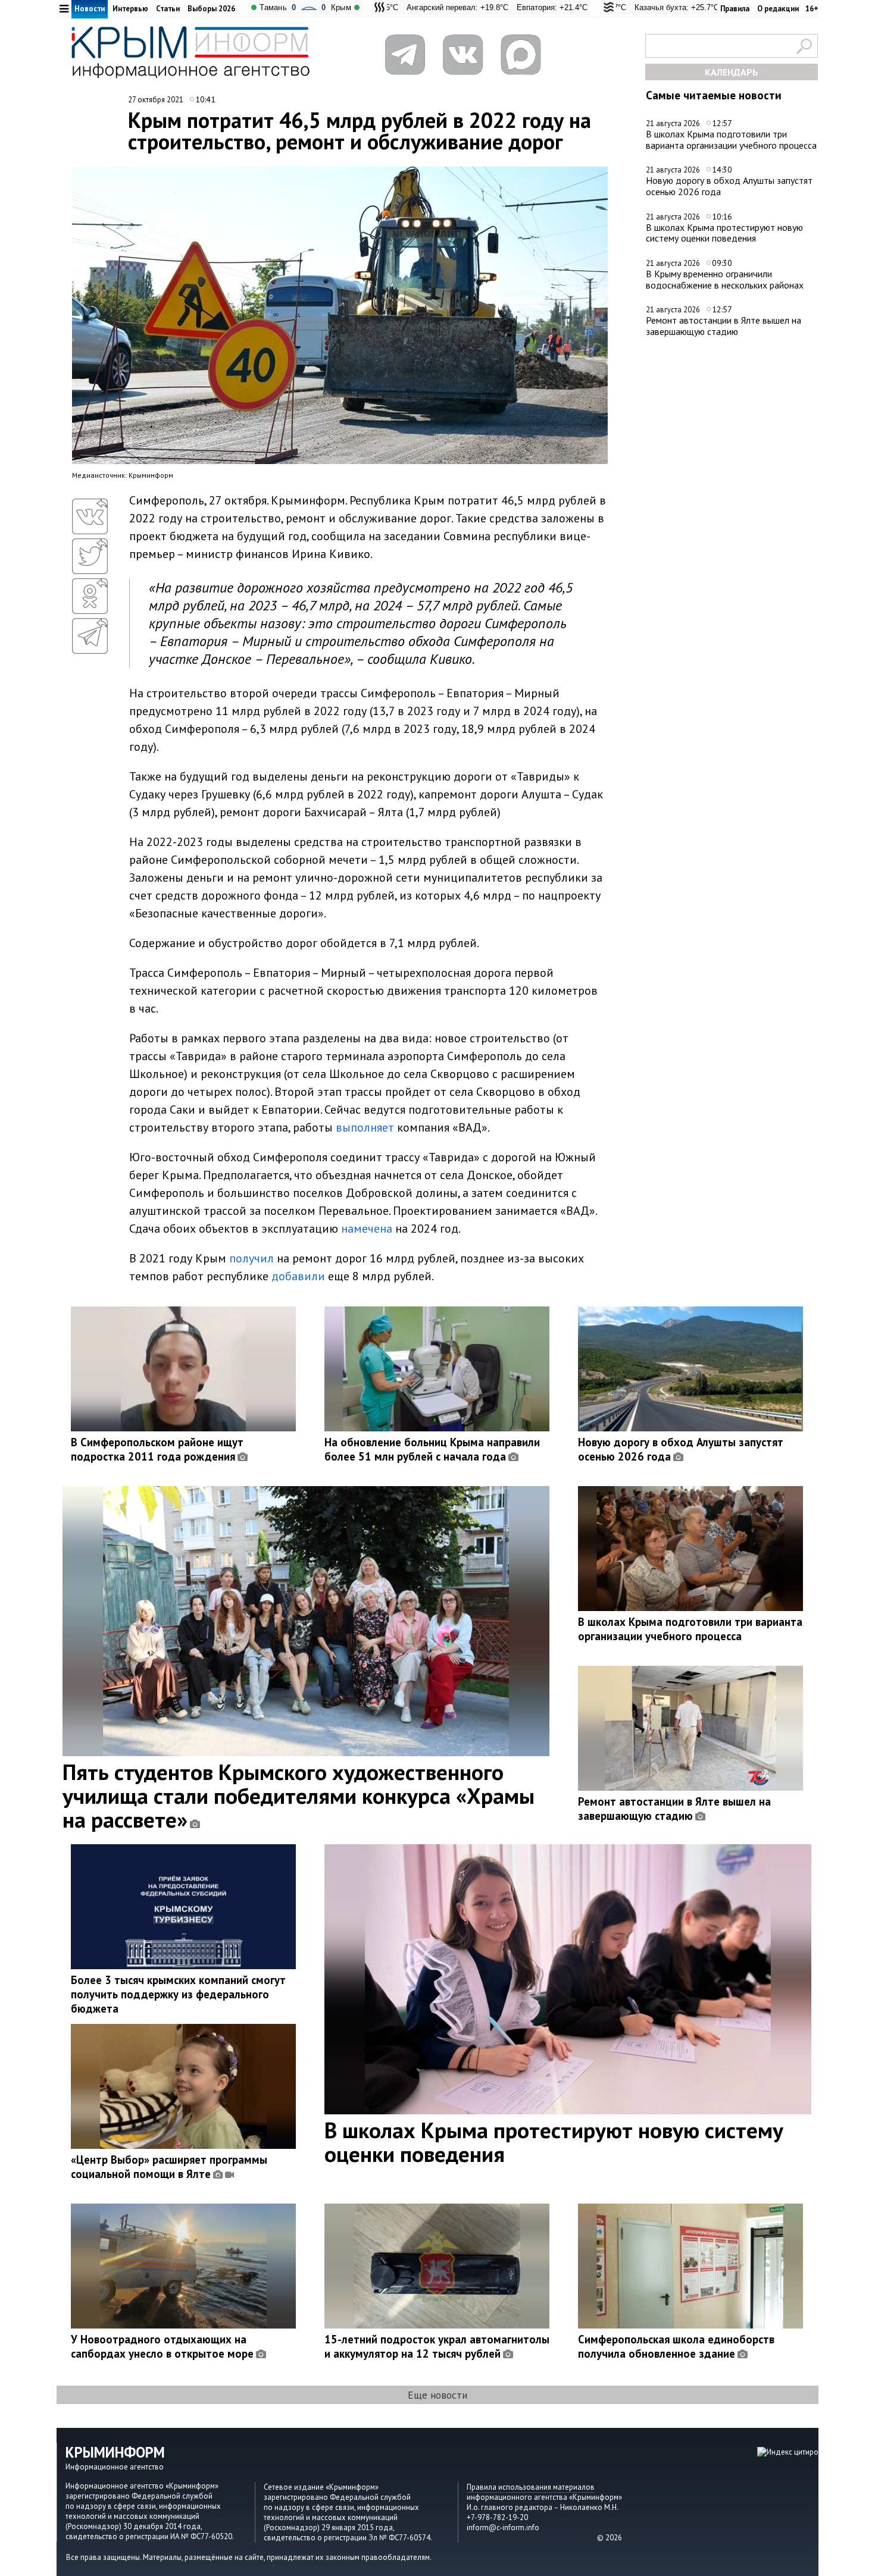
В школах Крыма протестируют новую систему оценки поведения (724, 233)
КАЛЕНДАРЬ (732, 72)
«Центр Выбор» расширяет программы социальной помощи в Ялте (169, 2167)
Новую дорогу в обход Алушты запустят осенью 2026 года (729, 186)
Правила (735, 9)
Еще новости (437, 2395)
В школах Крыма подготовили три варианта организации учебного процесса (731, 140)
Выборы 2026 (211, 9)
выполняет (365, 1127)
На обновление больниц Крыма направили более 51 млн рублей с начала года (432, 1449)
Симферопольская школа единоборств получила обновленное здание (676, 2346)
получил (251, 1258)
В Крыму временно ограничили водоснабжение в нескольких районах (725, 279)
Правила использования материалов (531, 2487)
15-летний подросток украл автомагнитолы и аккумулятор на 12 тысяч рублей (437, 2346)
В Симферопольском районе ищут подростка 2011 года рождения (157, 1449)
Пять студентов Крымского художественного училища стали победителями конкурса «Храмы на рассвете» (299, 1795)
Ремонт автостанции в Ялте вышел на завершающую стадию (724, 326)
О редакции (778, 9)
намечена (367, 1229)
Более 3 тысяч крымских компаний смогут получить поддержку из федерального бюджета (178, 1994)
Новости (90, 9)
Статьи (168, 9)
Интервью (130, 9)
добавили (298, 1276)
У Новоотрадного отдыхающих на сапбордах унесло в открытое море (162, 2346)
